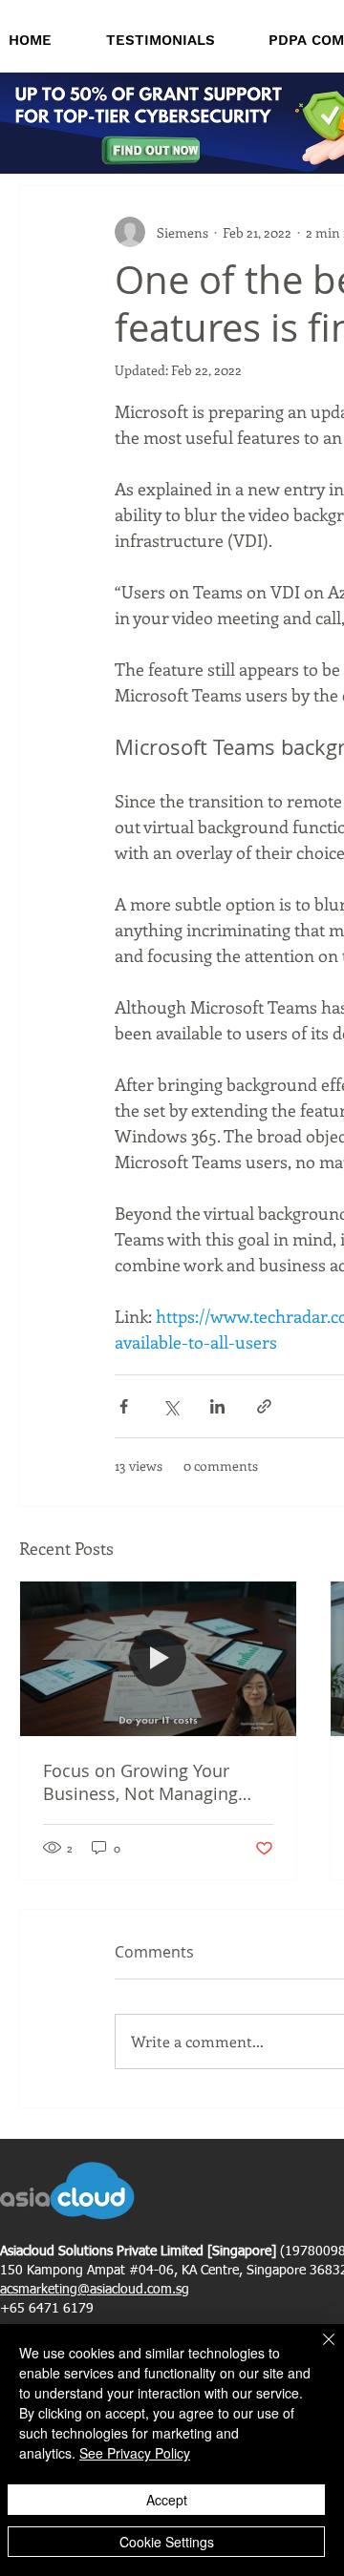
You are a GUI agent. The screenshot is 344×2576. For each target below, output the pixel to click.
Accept (167, 2500)
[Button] (155, 148)
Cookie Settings (167, 2542)
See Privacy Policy (135, 2453)
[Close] (317, 2351)
